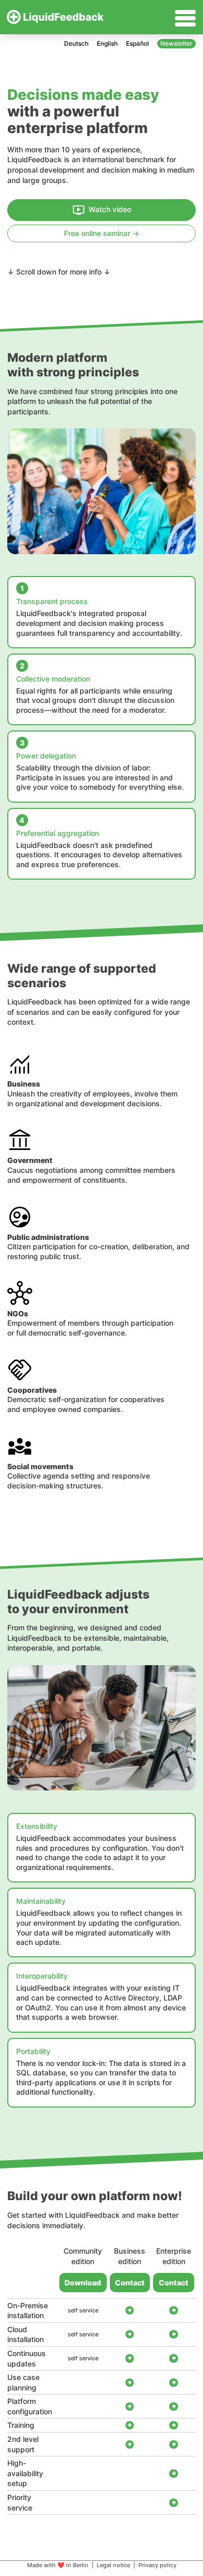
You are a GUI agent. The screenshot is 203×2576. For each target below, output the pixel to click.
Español (137, 43)
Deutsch (76, 43)
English (107, 43)
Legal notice (113, 2565)
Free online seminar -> (102, 233)
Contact (130, 2283)
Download (83, 2283)
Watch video (110, 209)
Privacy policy (157, 2565)
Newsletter (176, 43)
